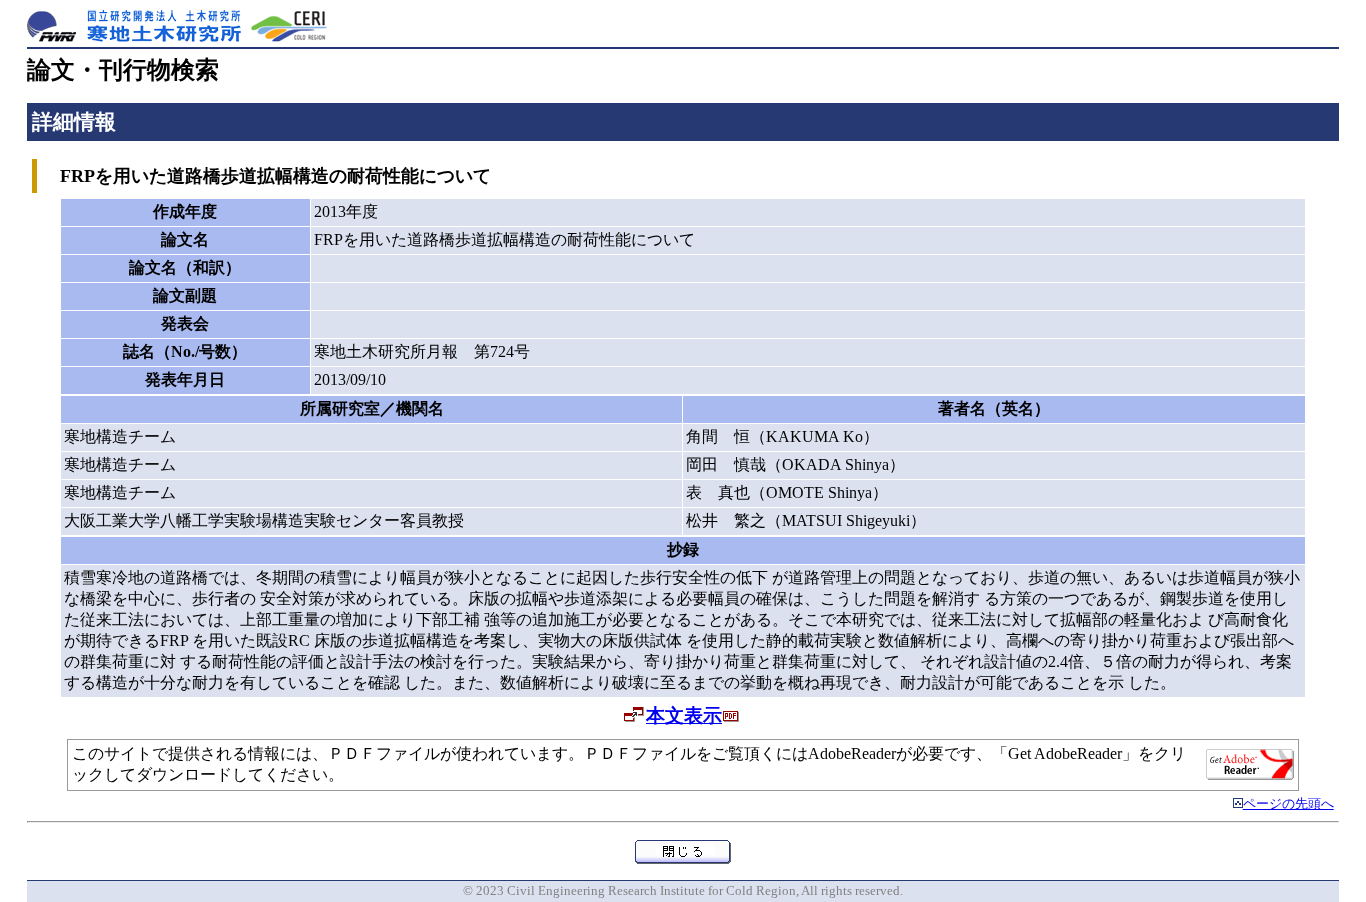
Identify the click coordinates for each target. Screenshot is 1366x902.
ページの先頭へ (1288, 804)
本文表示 (684, 715)
